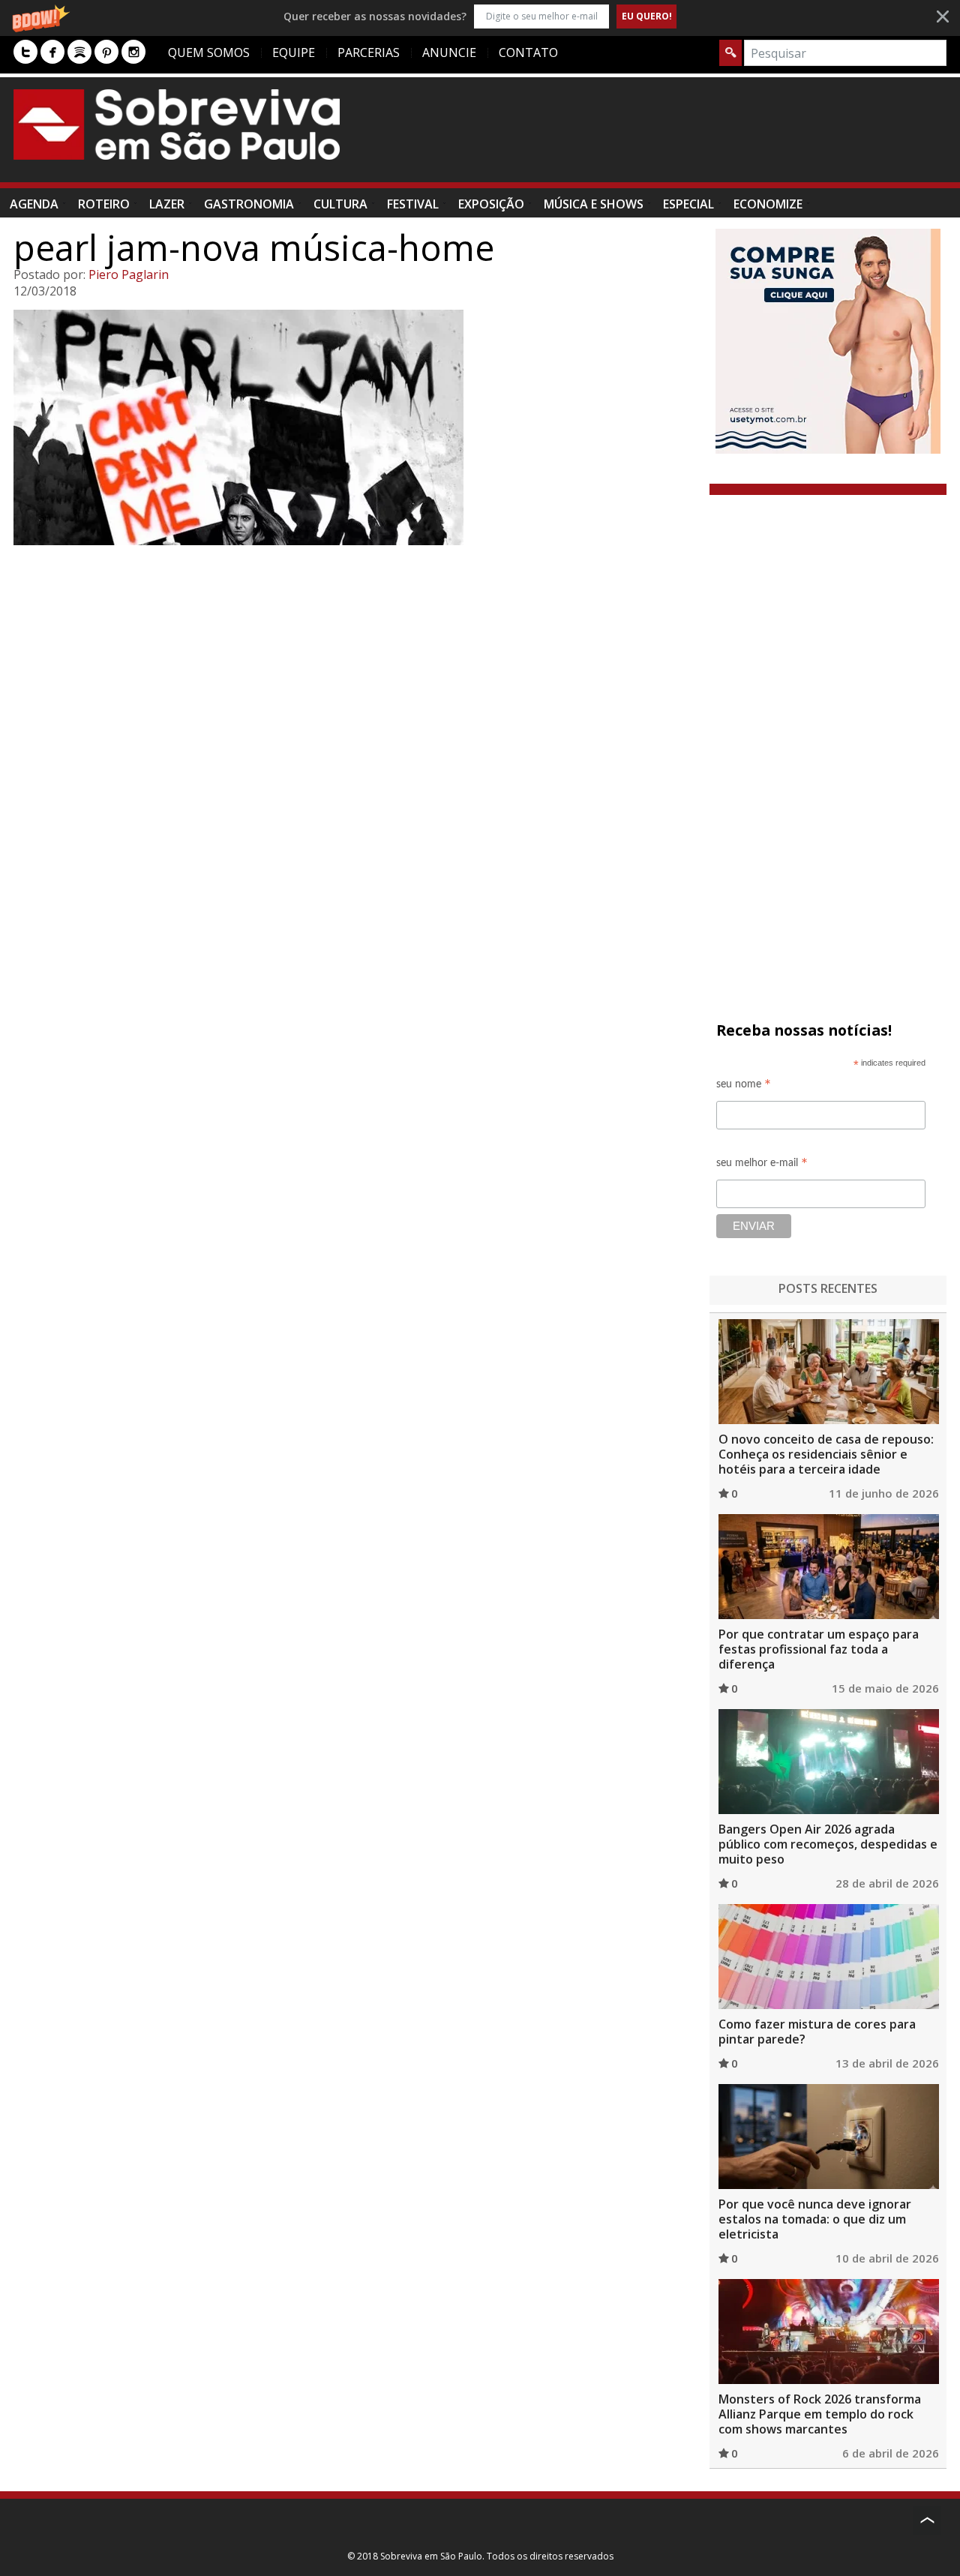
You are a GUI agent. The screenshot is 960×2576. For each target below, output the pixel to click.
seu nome (744, 1086)
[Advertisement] (673, 137)
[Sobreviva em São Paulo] (177, 124)
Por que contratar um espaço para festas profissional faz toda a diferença (819, 1649)
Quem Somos (209, 52)
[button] (480, 16)
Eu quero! (647, 16)
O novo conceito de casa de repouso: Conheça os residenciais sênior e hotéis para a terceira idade (826, 1454)
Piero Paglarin (129, 274)
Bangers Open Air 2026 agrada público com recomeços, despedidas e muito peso (828, 1844)
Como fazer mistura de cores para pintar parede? (817, 2032)
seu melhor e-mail (762, 1165)
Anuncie (449, 52)
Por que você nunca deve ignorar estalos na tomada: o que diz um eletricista (815, 2219)
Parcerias (369, 52)
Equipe (294, 52)
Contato (528, 52)
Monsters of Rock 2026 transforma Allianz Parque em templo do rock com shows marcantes (820, 2414)
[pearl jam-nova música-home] (355, 427)
